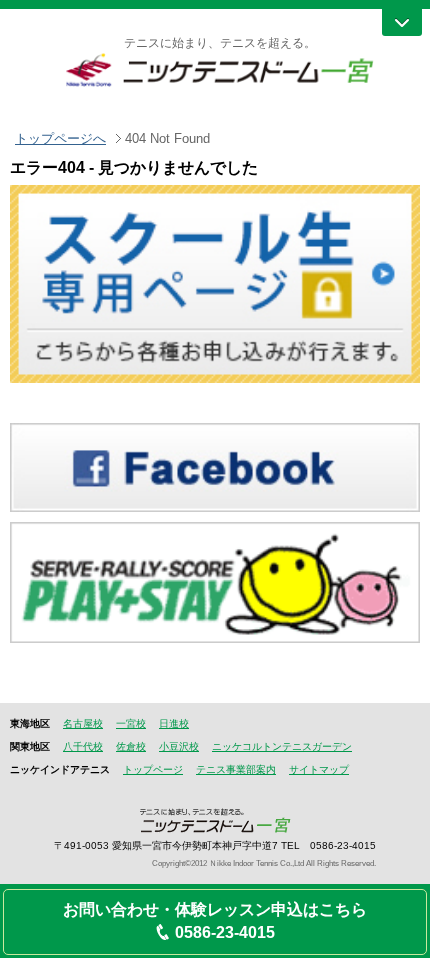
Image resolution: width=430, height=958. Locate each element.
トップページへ (60, 138)
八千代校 (83, 746)
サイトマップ (319, 769)
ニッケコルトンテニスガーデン (282, 746)
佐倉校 (131, 746)
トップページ (153, 769)
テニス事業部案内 (236, 769)
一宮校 (131, 723)
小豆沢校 (179, 746)
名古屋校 (83, 723)
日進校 (174, 723)
